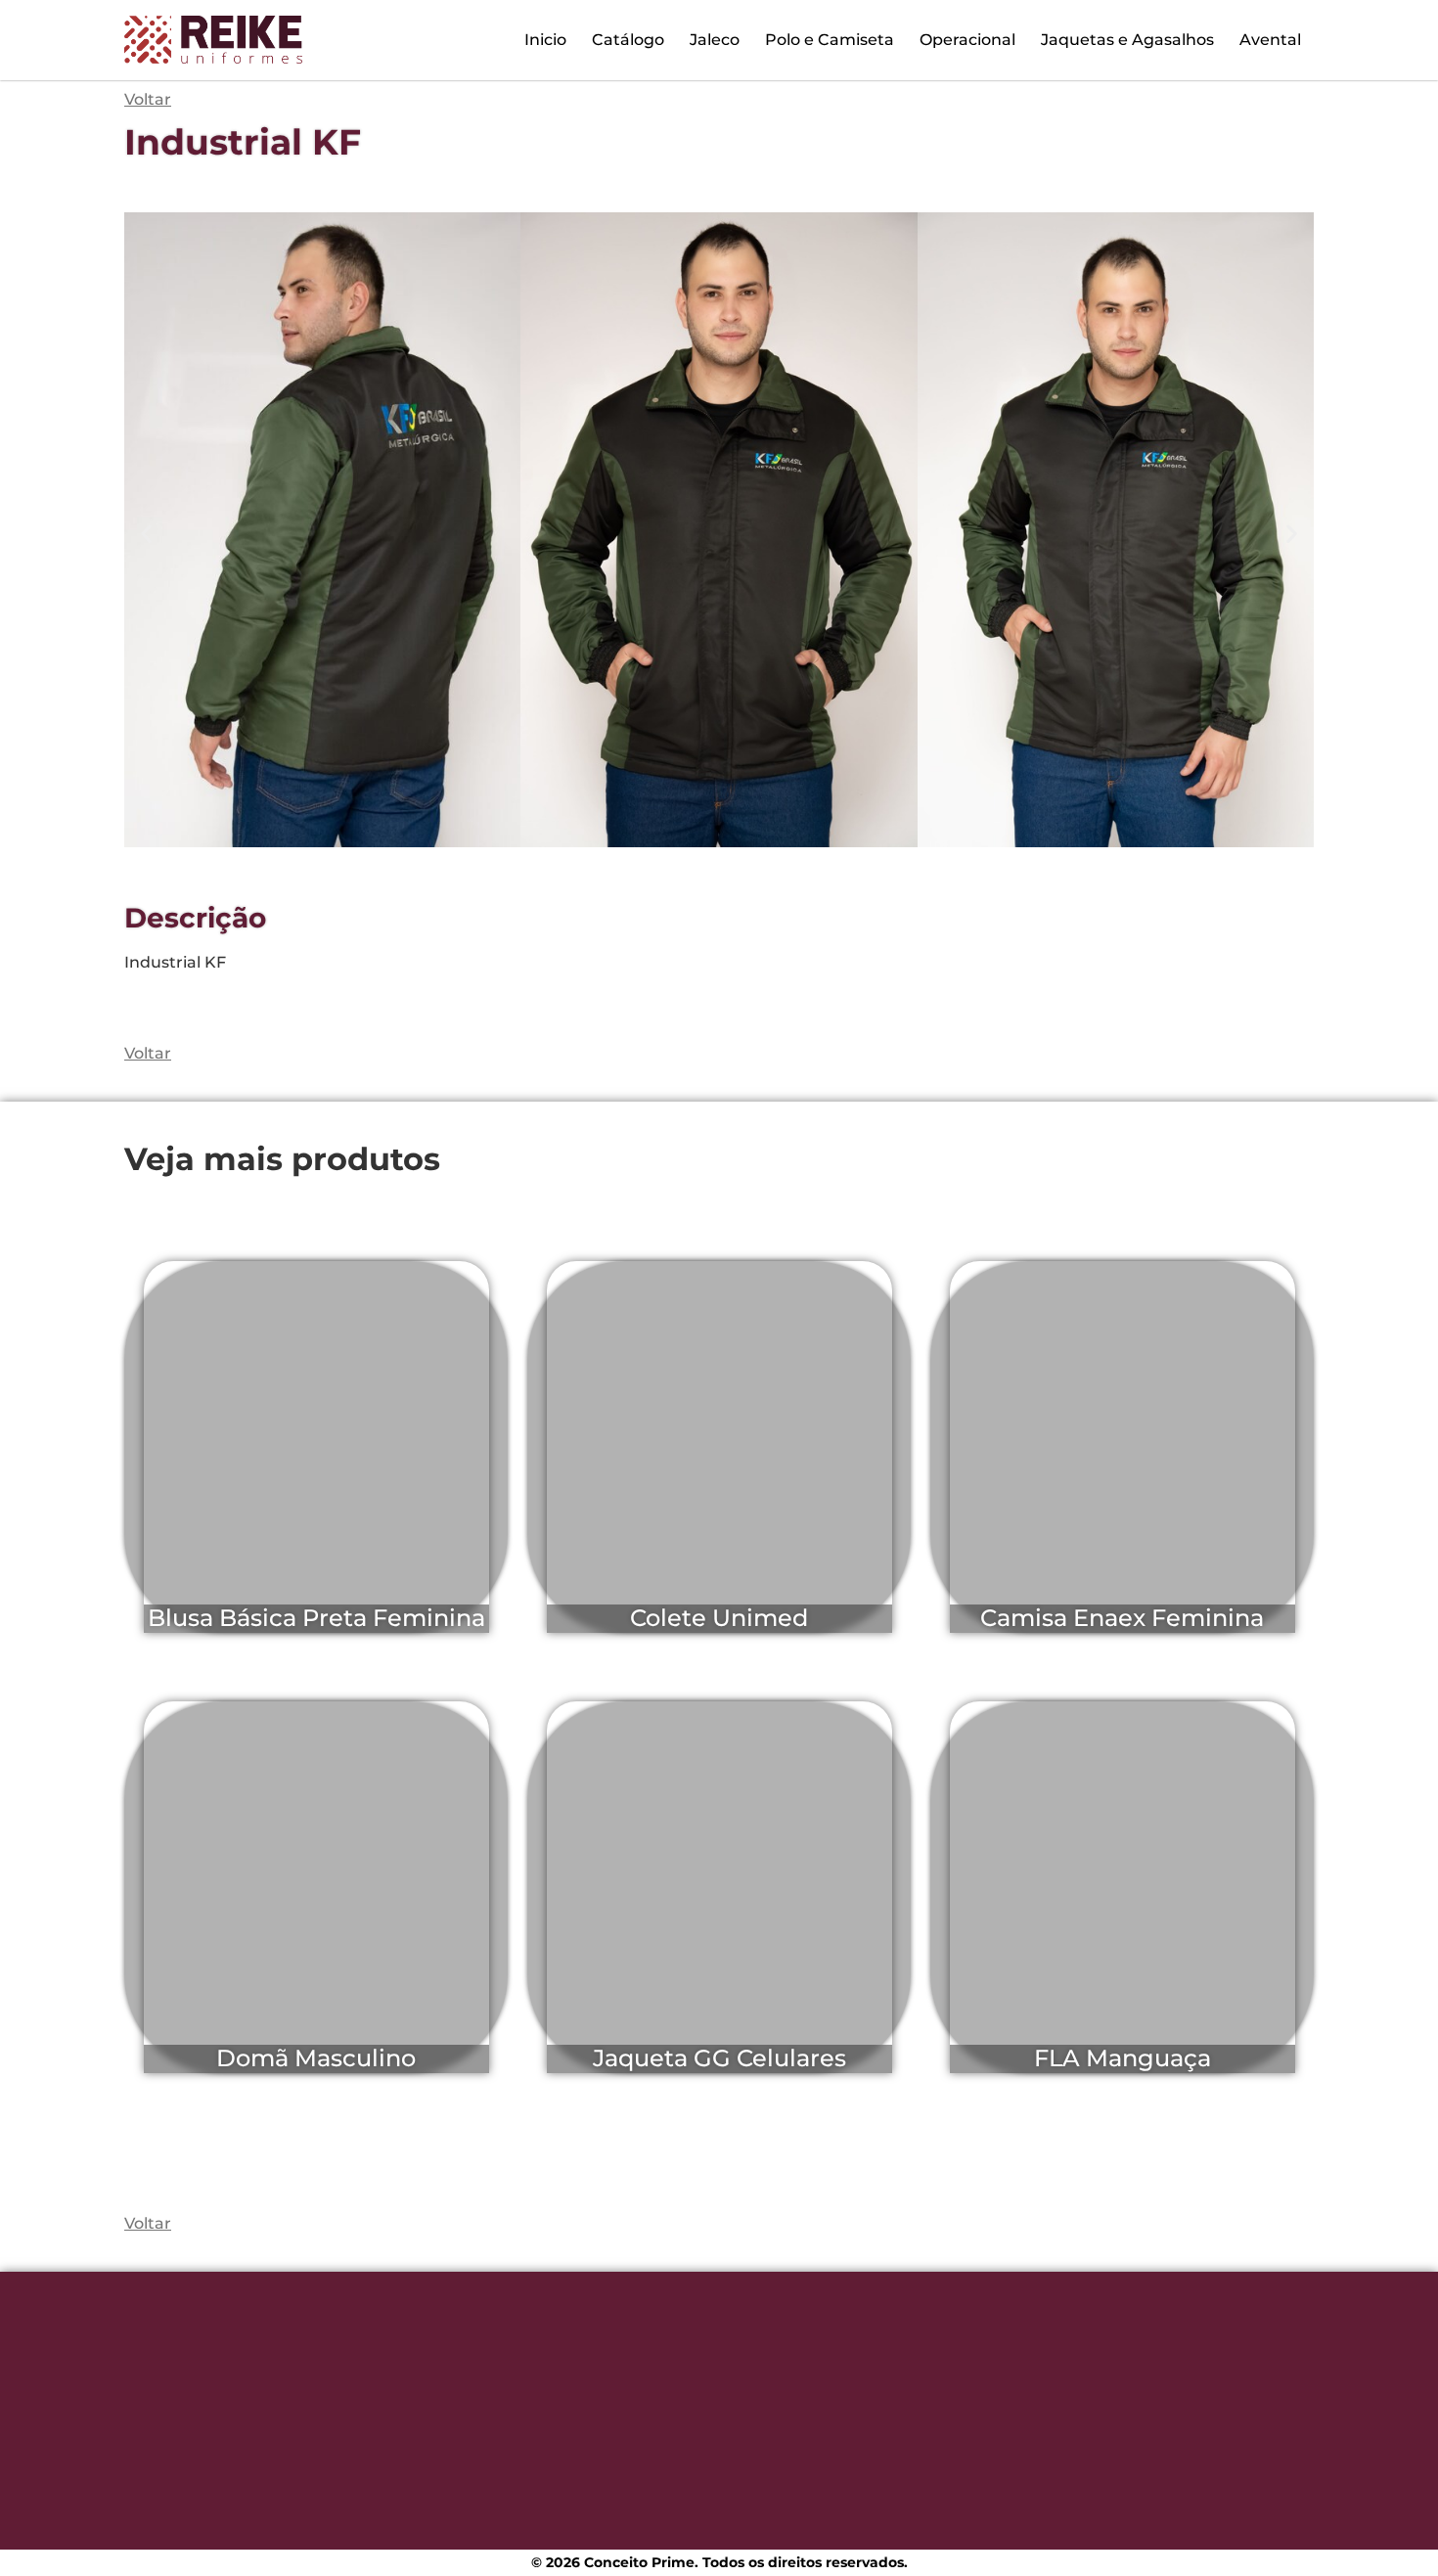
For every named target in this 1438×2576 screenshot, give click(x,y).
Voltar (148, 1053)
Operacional (967, 40)
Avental (1270, 40)
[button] (146, 533)
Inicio (545, 40)
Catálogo (628, 40)
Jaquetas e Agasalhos (1127, 40)
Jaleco (715, 40)
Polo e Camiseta (830, 40)
